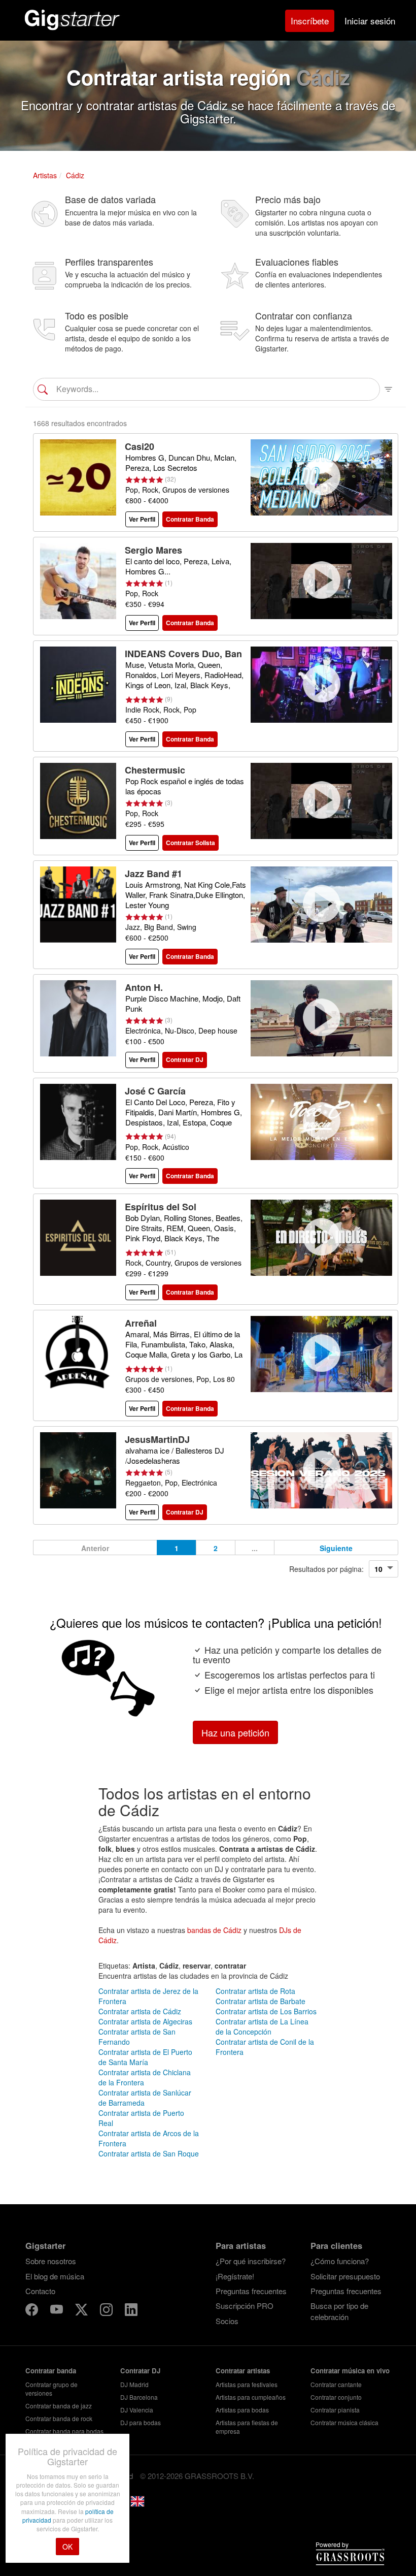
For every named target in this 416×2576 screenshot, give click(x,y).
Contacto (40, 2291)
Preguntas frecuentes (251, 2291)
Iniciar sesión (370, 21)
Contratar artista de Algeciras (145, 2021)
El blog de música (55, 2276)
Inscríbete (310, 21)
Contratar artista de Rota (255, 1991)
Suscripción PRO (245, 2306)
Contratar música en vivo (350, 2371)
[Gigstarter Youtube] (58, 2311)
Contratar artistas (243, 2371)
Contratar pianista (335, 2410)
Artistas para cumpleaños (251, 2397)
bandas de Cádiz (214, 1930)
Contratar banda (51, 2371)
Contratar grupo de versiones (51, 2389)
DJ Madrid (134, 2384)
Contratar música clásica (344, 2422)
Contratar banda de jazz (59, 2406)
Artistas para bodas (242, 2410)
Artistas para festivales (247, 2384)
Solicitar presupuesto (345, 2276)
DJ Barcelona (139, 2397)
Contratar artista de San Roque (149, 2153)
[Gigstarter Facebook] (33, 2311)
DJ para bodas (141, 2422)
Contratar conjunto (336, 2397)
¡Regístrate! (235, 2276)
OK (67, 2547)
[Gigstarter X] (82, 2311)
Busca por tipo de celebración (339, 2311)
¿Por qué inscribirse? (251, 2261)
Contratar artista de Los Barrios (266, 2011)
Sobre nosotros (51, 2261)
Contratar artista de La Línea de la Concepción (262, 2026)
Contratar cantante (336, 2384)
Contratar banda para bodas (64, 2431)
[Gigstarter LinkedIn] (131, 2311)
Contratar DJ (140, 2371)
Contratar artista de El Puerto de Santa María (145, 2057)
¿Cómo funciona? (340, 2261)
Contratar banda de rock (59, 2418)
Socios (227, 2321)
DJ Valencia (137, 2410)
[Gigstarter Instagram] (107, 2311)
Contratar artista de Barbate (261, 2001)
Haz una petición (235, 1732)
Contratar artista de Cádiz (140, 2011)
